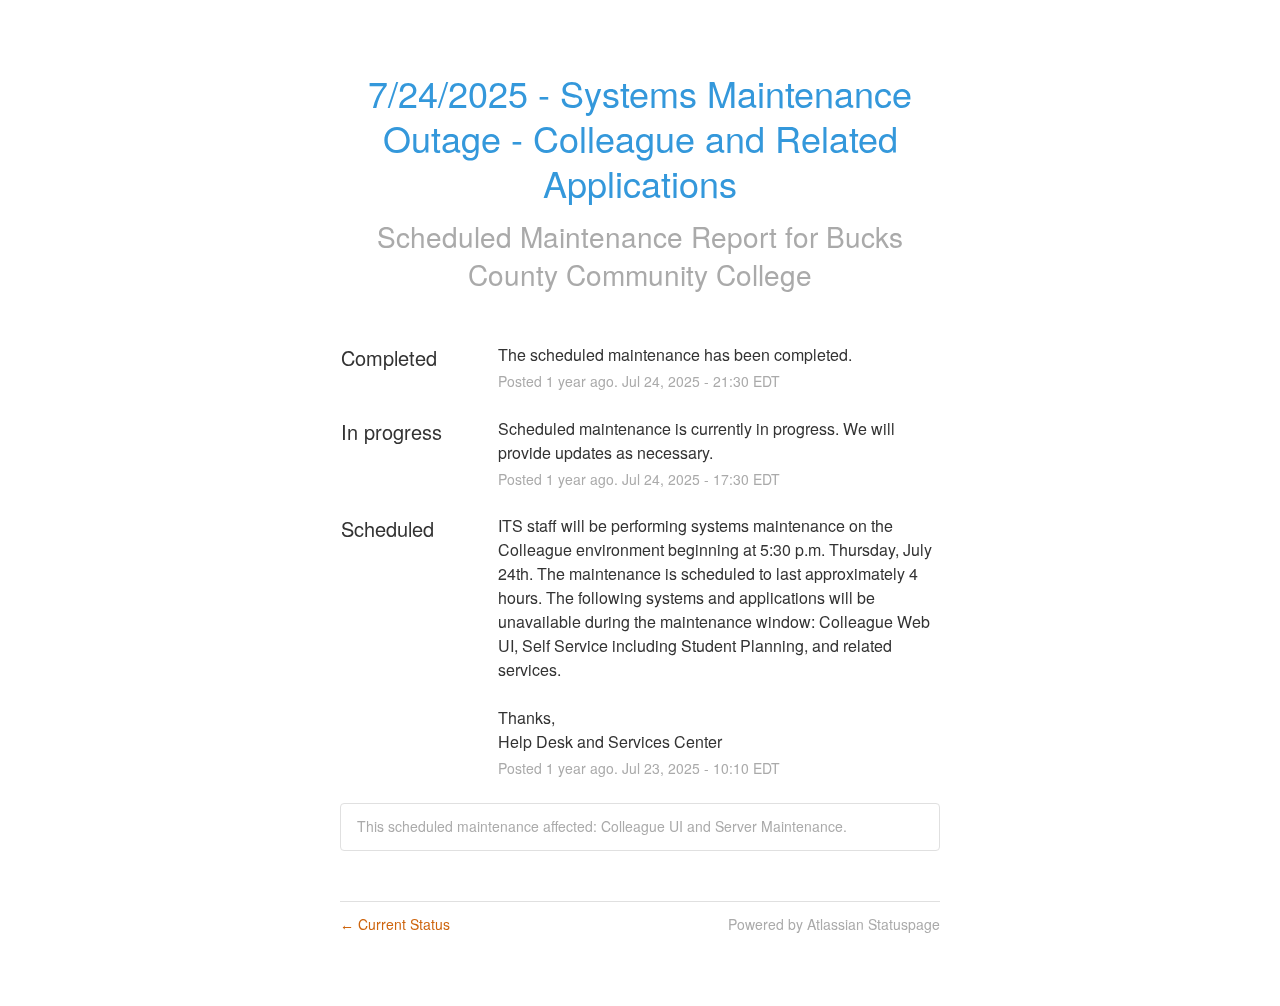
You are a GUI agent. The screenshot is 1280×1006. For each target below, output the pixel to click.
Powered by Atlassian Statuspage (834, 924)
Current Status (395, 924)
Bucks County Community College (685, 255)
